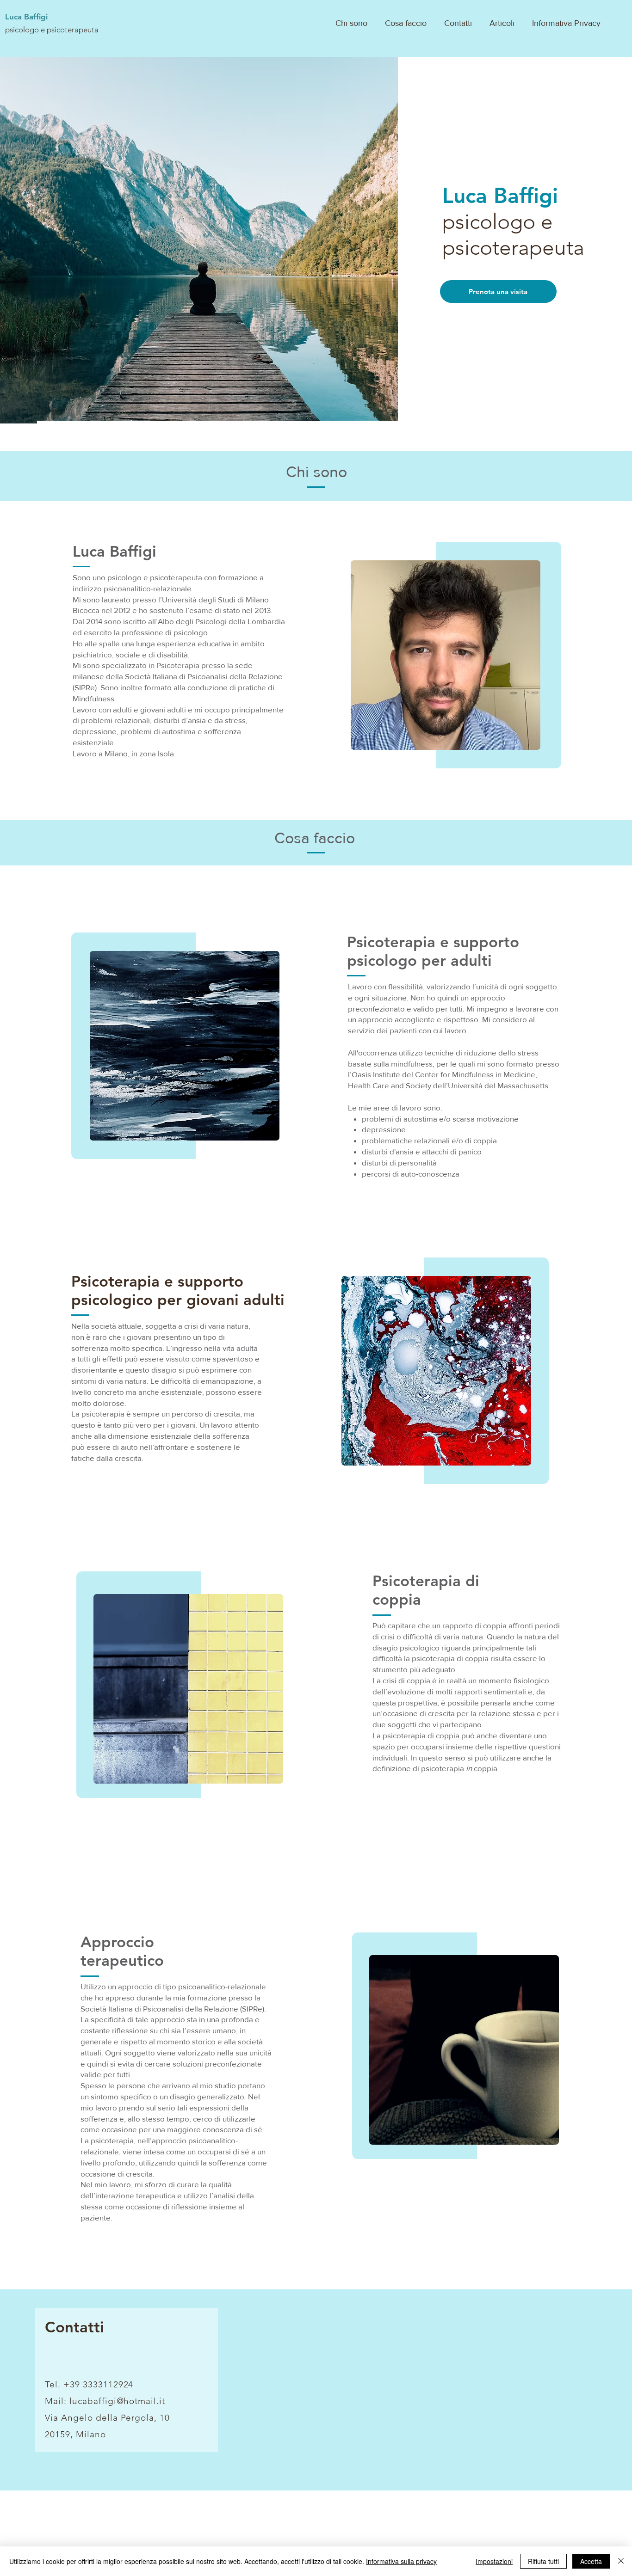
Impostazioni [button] (494, 2561)
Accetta (591, 2561)
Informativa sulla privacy (401, 2561)
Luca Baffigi (26, 17)
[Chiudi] (621, 2561)
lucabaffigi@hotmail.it (117, 2401)
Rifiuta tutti (543, 2561)
